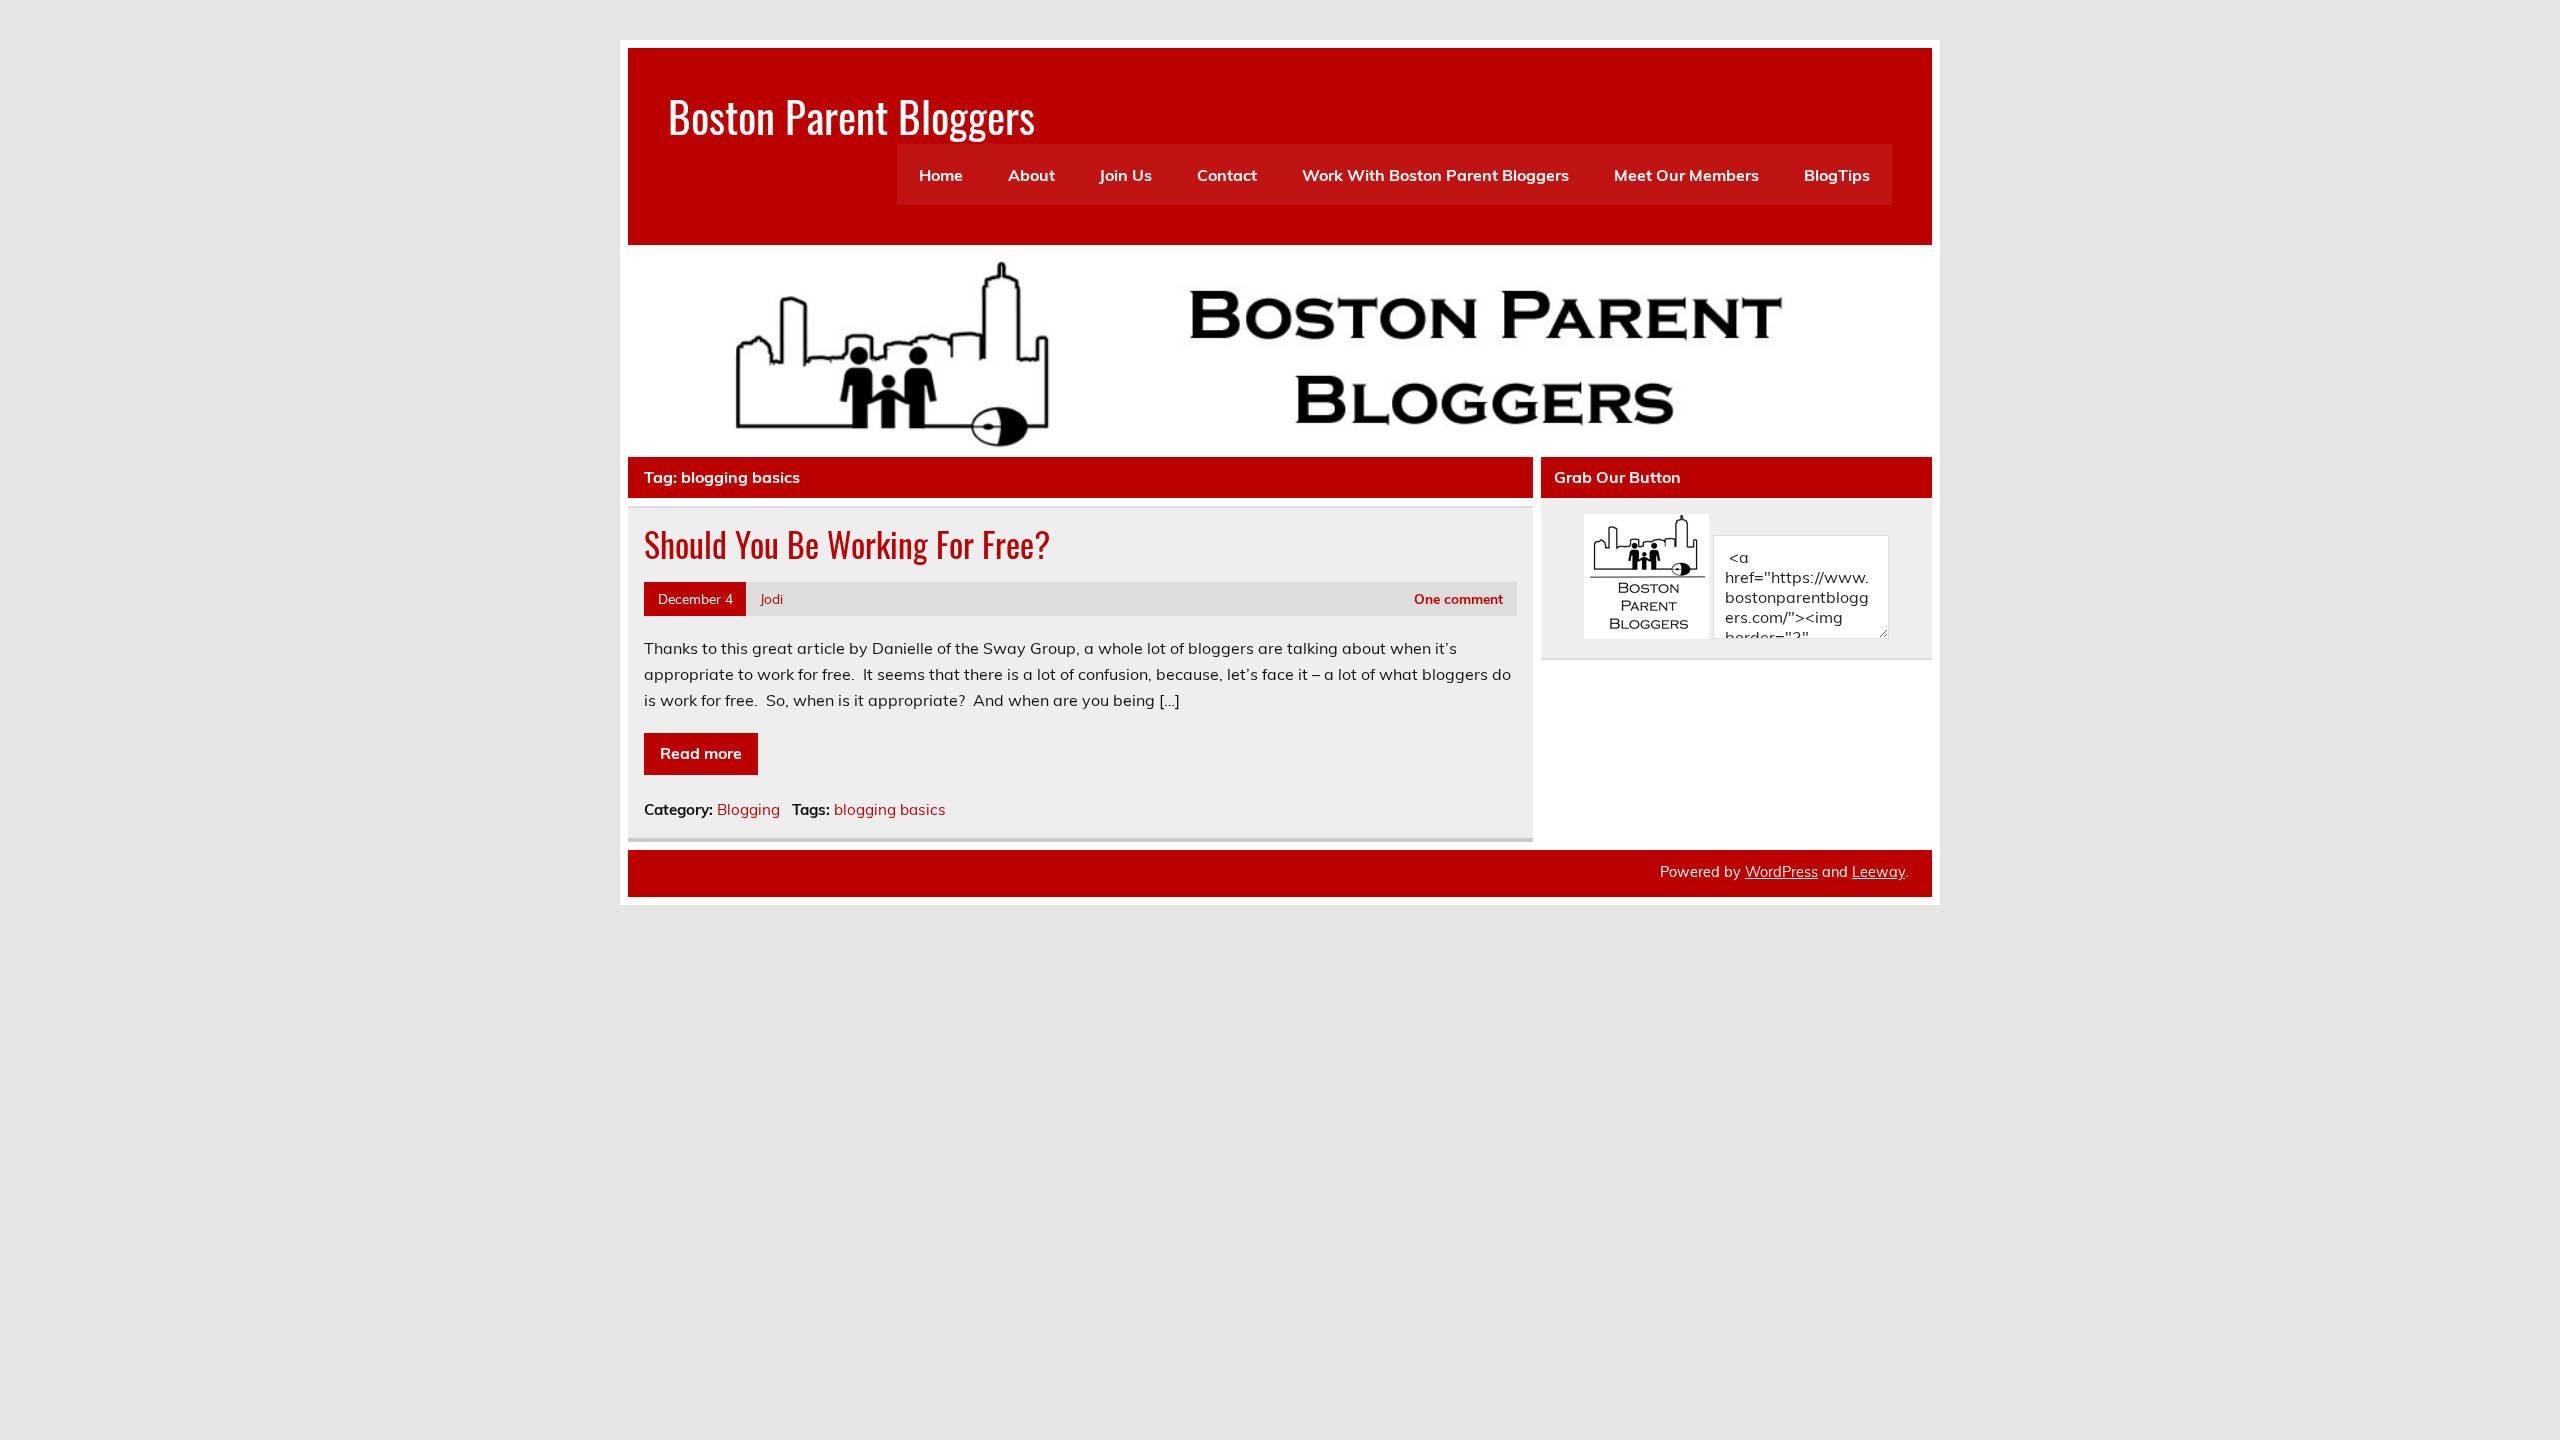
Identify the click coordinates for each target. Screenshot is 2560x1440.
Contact (1227, 175)
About (1031, 175)
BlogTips (1837, 175)
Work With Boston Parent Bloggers (1435, 175)
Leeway (1878, 872)
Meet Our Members (1686, 175)
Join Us (1125, 175)
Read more (701, 753)
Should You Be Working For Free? (847, 544)
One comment (1458, 598)
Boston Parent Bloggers (851, 115)
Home (941, 175)
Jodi (771, 598)
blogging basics (890, 809)
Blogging (748, 809)
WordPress (1781, 872)
